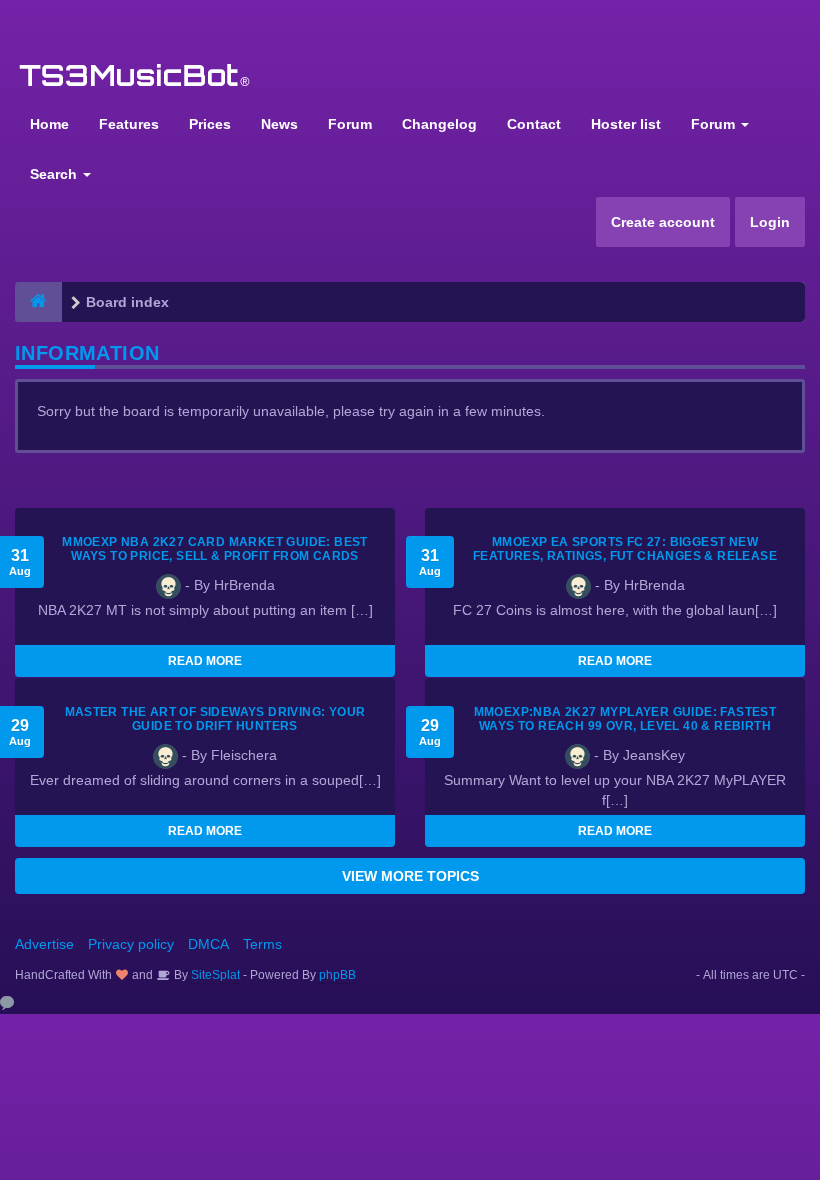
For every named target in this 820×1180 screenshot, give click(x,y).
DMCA (208, 944)
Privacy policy (131, 944)
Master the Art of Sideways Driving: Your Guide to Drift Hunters (215, 719)
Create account (663, 222)
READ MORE (205, 661)
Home (49, 124)
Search (55, 174)
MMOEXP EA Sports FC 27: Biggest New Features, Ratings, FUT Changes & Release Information (625, 556)
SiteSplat (214, 975)
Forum (350, 124)
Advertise (44, 944)
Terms (262, 944)
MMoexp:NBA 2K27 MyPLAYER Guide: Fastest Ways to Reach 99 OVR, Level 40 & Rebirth (625, 719)
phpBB (337, 975)
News (279, 124)
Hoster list (626, 124)
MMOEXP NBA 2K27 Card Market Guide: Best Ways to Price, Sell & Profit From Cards (215, 549)
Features (129, 124)
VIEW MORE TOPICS (410, 876)
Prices (210, 124)
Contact (534, 124)
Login (770, 222)
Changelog (439, 124)
